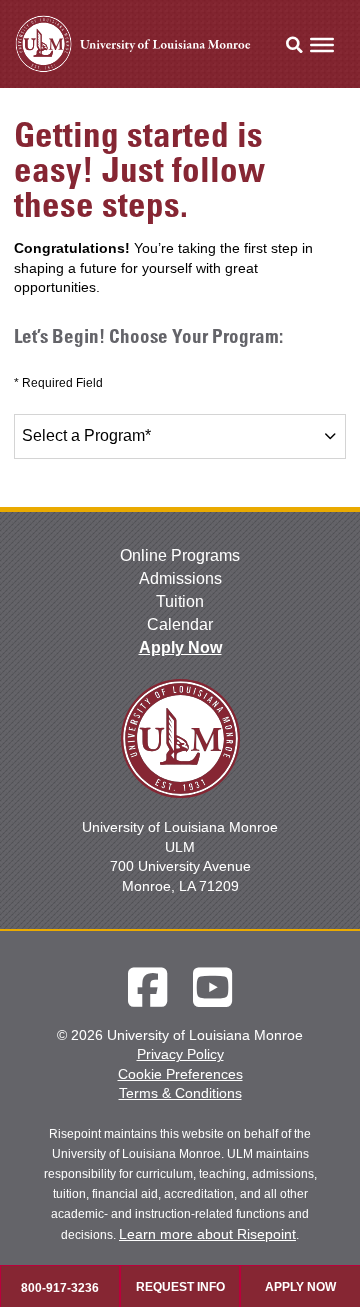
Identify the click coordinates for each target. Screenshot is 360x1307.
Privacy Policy (180, 1054)
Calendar (180, 624)
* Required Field (58, 383)
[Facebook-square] (147, 987)
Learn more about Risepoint (207, 1234)
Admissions (180, 578)
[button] (294, 45)
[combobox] (179, 436)
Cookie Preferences (180, 1074)
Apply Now (180, 647)
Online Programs (180, 555)
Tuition (180, 601)
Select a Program (86, 435)
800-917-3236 (60, 1288)
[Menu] (322, 45)
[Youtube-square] (212, 987)
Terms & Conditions (180, 1093)
